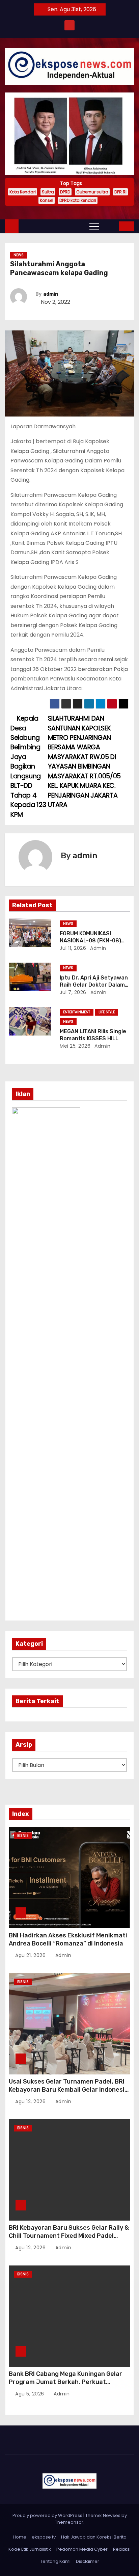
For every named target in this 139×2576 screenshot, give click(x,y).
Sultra (48, 192)
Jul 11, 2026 (73, 948)
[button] (109, 226)
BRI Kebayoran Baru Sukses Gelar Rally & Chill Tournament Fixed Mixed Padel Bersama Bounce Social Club (69, 2236)
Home (20, 2537)
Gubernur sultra (92, 192)
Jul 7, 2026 (73, 992)
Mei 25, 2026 (75, 1046)
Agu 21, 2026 (31, 1955)
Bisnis (23, 1836)
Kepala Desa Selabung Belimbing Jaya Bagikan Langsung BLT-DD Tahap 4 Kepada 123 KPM (28, 767)
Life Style (107, 1012)
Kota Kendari (23, 192)
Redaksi (122, 2549)
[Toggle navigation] (94, 226)
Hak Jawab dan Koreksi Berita (94, 2537)
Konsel (47, 200)
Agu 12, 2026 (31, 2101)
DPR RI (120, 192)
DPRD (65, 192)
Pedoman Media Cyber (82, 2549)
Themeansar (69, 2522)
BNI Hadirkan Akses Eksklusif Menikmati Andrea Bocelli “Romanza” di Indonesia (68, 1939)
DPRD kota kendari (78, 200)
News (19, 255)
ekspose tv (44, 2537)
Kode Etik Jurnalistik (30, 2549)
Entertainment (77, 1012)
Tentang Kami (55, 2561)
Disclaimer (88, 2561)
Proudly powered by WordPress (48, 2515)
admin (51, 294)
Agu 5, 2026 (30, 2394)
